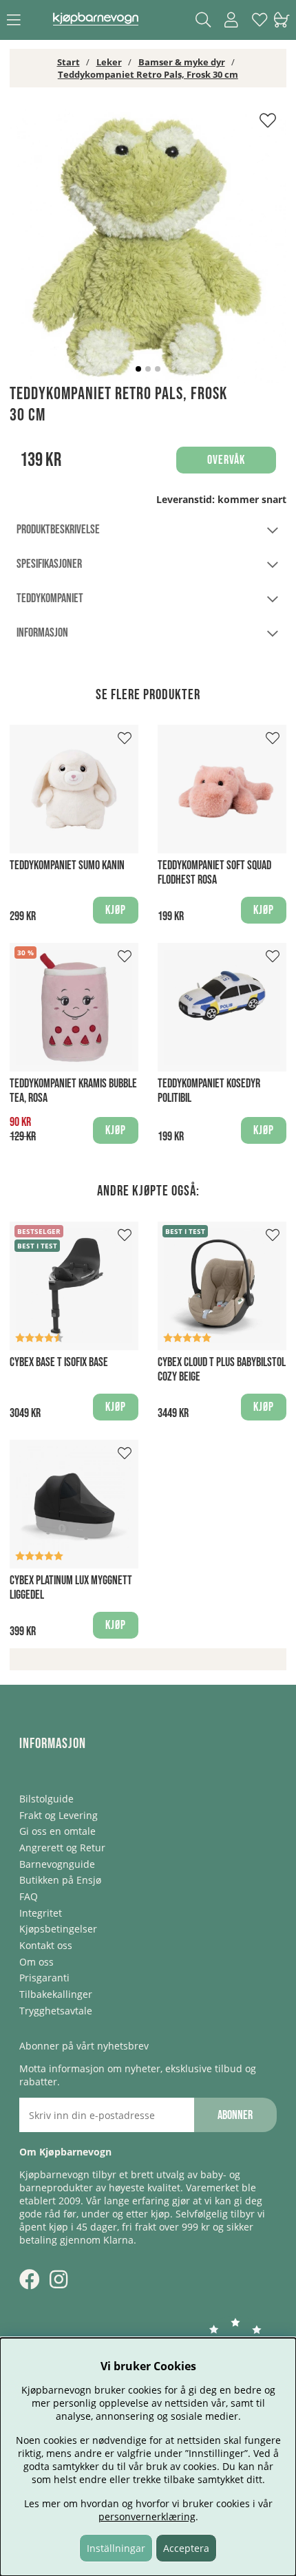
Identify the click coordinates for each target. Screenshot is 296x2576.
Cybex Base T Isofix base (59, 1362)
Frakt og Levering (59, 1815)
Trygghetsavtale (56, 2011)
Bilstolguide (46, 1799)
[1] (148, 245)
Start (68, 62)
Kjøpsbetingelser (58, 1929)
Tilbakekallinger (56, 1994)
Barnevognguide (57, 1864)
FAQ (29, 1896)
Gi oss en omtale (57, 1831)
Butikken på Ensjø (60, 1880)
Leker (109, 62)
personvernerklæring (147, 2516)
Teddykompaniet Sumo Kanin (67, 865)
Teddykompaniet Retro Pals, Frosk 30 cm (148, 74)
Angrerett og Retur (62, 1848)
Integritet (41, 1913)
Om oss (36, 1962)
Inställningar (116, 2548)
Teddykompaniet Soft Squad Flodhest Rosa (214, 873)
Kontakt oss (46, 1945)
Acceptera (186, 2548)
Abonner (235, 2115)
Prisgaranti (44, 1978)
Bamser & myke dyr (182, 62)
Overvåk (226, 460)
